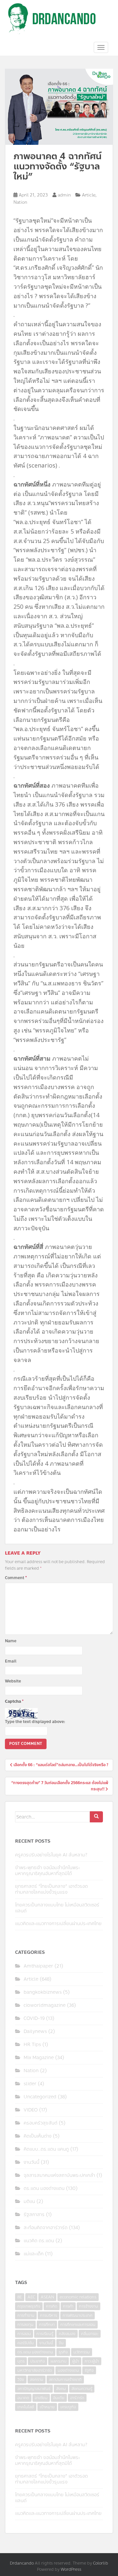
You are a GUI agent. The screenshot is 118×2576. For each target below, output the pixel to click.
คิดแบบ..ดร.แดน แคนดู (46, 2149)
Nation (20, 202)
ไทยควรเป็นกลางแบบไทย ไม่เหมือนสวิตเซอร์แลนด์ (57, 1908)
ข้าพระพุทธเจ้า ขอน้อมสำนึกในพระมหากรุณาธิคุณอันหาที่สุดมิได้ (48, 1871)
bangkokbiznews (43, 1992)
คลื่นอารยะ (90, 2334)
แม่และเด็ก (34, 2254)
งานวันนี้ (31, 2162)
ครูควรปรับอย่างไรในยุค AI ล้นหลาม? (51, 1855)
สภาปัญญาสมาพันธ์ (34, 2389)
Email (11, 1661)
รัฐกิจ (89, 2370)
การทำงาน (26, 2315)
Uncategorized (40, 2097)
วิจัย (21, 2380)
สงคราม (37, 2380)
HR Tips (32, 2045)
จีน (61, 2343)
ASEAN (47, 2297)
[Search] (96, 1817)
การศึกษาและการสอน (78, 2325)
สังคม (61, 2389)
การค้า (68, 2306)
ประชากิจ (38, 2361)
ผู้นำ (76, 2361)
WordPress (71, 2569)
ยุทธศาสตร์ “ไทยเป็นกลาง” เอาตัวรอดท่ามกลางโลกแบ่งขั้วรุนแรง (51, 1889)
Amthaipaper (38, 1966)
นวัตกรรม (82, 2352)
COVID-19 (34, 2018)
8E (20, 2297)
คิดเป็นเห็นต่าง (38, 2136)
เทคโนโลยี (26, 2407)
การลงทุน (25, 2325)
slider (30, 2084)
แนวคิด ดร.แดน (39, 2241)
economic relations (78, 2297)
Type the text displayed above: (35, 1722)
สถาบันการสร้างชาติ (65, 2380)
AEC (31, 2297)
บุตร (21, 2361)
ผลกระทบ (59, 2361)
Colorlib (101, 2563)
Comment (16, 1578)
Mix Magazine (39, 2058)
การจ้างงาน (88, 2306)
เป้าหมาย (47, 2407)
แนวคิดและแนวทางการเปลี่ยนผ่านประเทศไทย (58, 1924)
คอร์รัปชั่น (26, 2343)
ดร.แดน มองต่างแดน (44, 2188)
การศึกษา (47, 2325)
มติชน (29, 2201)
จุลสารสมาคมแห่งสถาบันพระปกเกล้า (59, 2175)
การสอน (24, 2334)
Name (11, 1641)
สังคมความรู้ (82, 2389)
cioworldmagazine (45, 2005)
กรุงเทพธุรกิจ (29, 2306)
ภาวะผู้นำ (92, 2361)
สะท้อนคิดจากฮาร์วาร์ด (46, 2228)
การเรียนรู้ (45, 2334)
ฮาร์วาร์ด (77, 2398)
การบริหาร (49, 2315)
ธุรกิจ (63, 2352)
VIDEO (31, 2110)
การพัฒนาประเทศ (78, 2315)
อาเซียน (41, 2398)
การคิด (52, 2306)
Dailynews (35, 2031)
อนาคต (23, 2398)
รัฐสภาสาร (34, 2215)
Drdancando (22, 2563)
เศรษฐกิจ (68, 2407)
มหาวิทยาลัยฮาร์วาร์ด (35, 2370)
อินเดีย (59, 2398)
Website (13, 1681)
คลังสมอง (67, 2334)
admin (64, 195)
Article (89, 195)
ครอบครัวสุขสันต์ (40, 2123)
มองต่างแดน (68, 2370)
